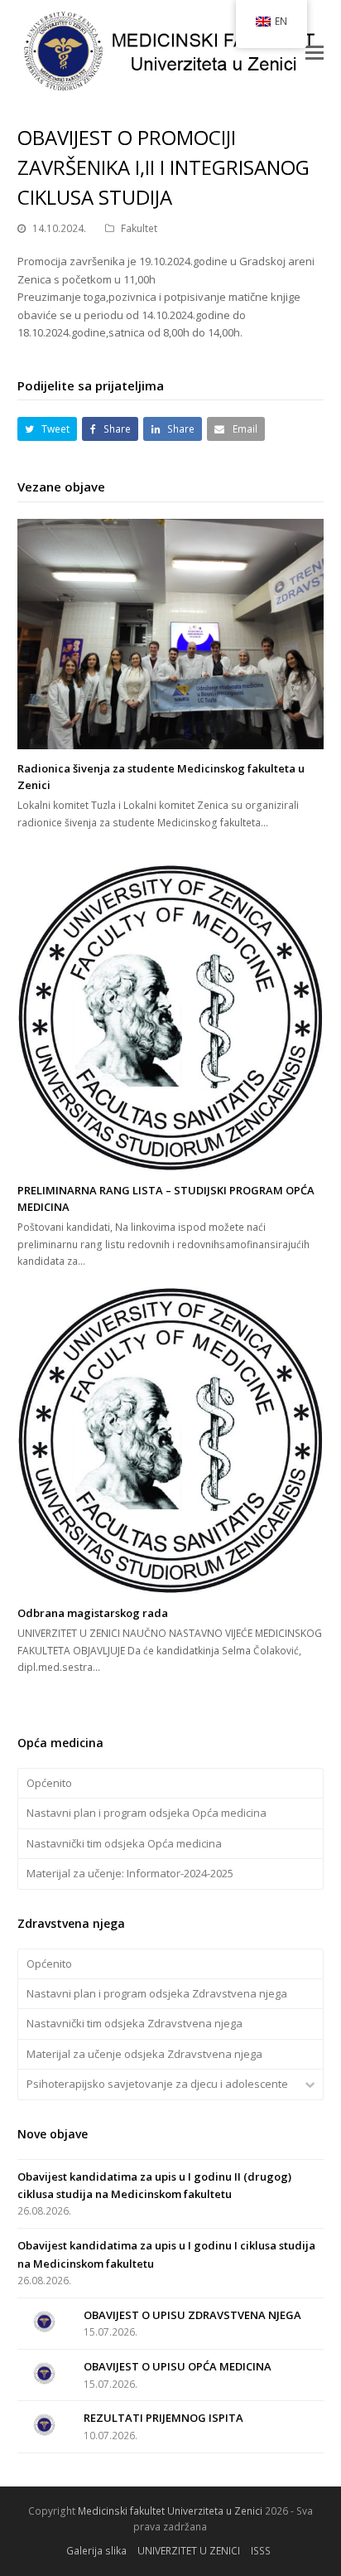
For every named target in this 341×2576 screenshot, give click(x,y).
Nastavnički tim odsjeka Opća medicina (124, 1843)
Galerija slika (96, 2551)
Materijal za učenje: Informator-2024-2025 (130, 1873)
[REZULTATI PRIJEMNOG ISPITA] (44, 2425)
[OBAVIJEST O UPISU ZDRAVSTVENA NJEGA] (44, 2322)
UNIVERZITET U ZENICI (189, 2551)
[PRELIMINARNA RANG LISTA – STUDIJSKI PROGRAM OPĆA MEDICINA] (171, 1018)
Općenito (49, 1783)
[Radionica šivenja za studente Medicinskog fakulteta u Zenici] (171, 634)
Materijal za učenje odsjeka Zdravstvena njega (144, 2054)
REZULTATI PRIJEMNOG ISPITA (163, 2418)
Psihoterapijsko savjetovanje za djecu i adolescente (157, 2084)
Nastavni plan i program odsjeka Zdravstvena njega (157, 1993)
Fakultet (139, 228)
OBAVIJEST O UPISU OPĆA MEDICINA (178, 2366)
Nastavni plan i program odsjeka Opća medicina (146, 1813)
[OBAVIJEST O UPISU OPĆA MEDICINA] (44, 2373)
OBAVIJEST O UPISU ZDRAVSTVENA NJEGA (192, 2315)
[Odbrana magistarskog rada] (171, 1441)
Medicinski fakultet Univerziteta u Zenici (170, 2511)
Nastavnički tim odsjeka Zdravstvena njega (134, 2023)
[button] (315, 51)
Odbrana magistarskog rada (93, 1613)
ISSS (261, 2551)
